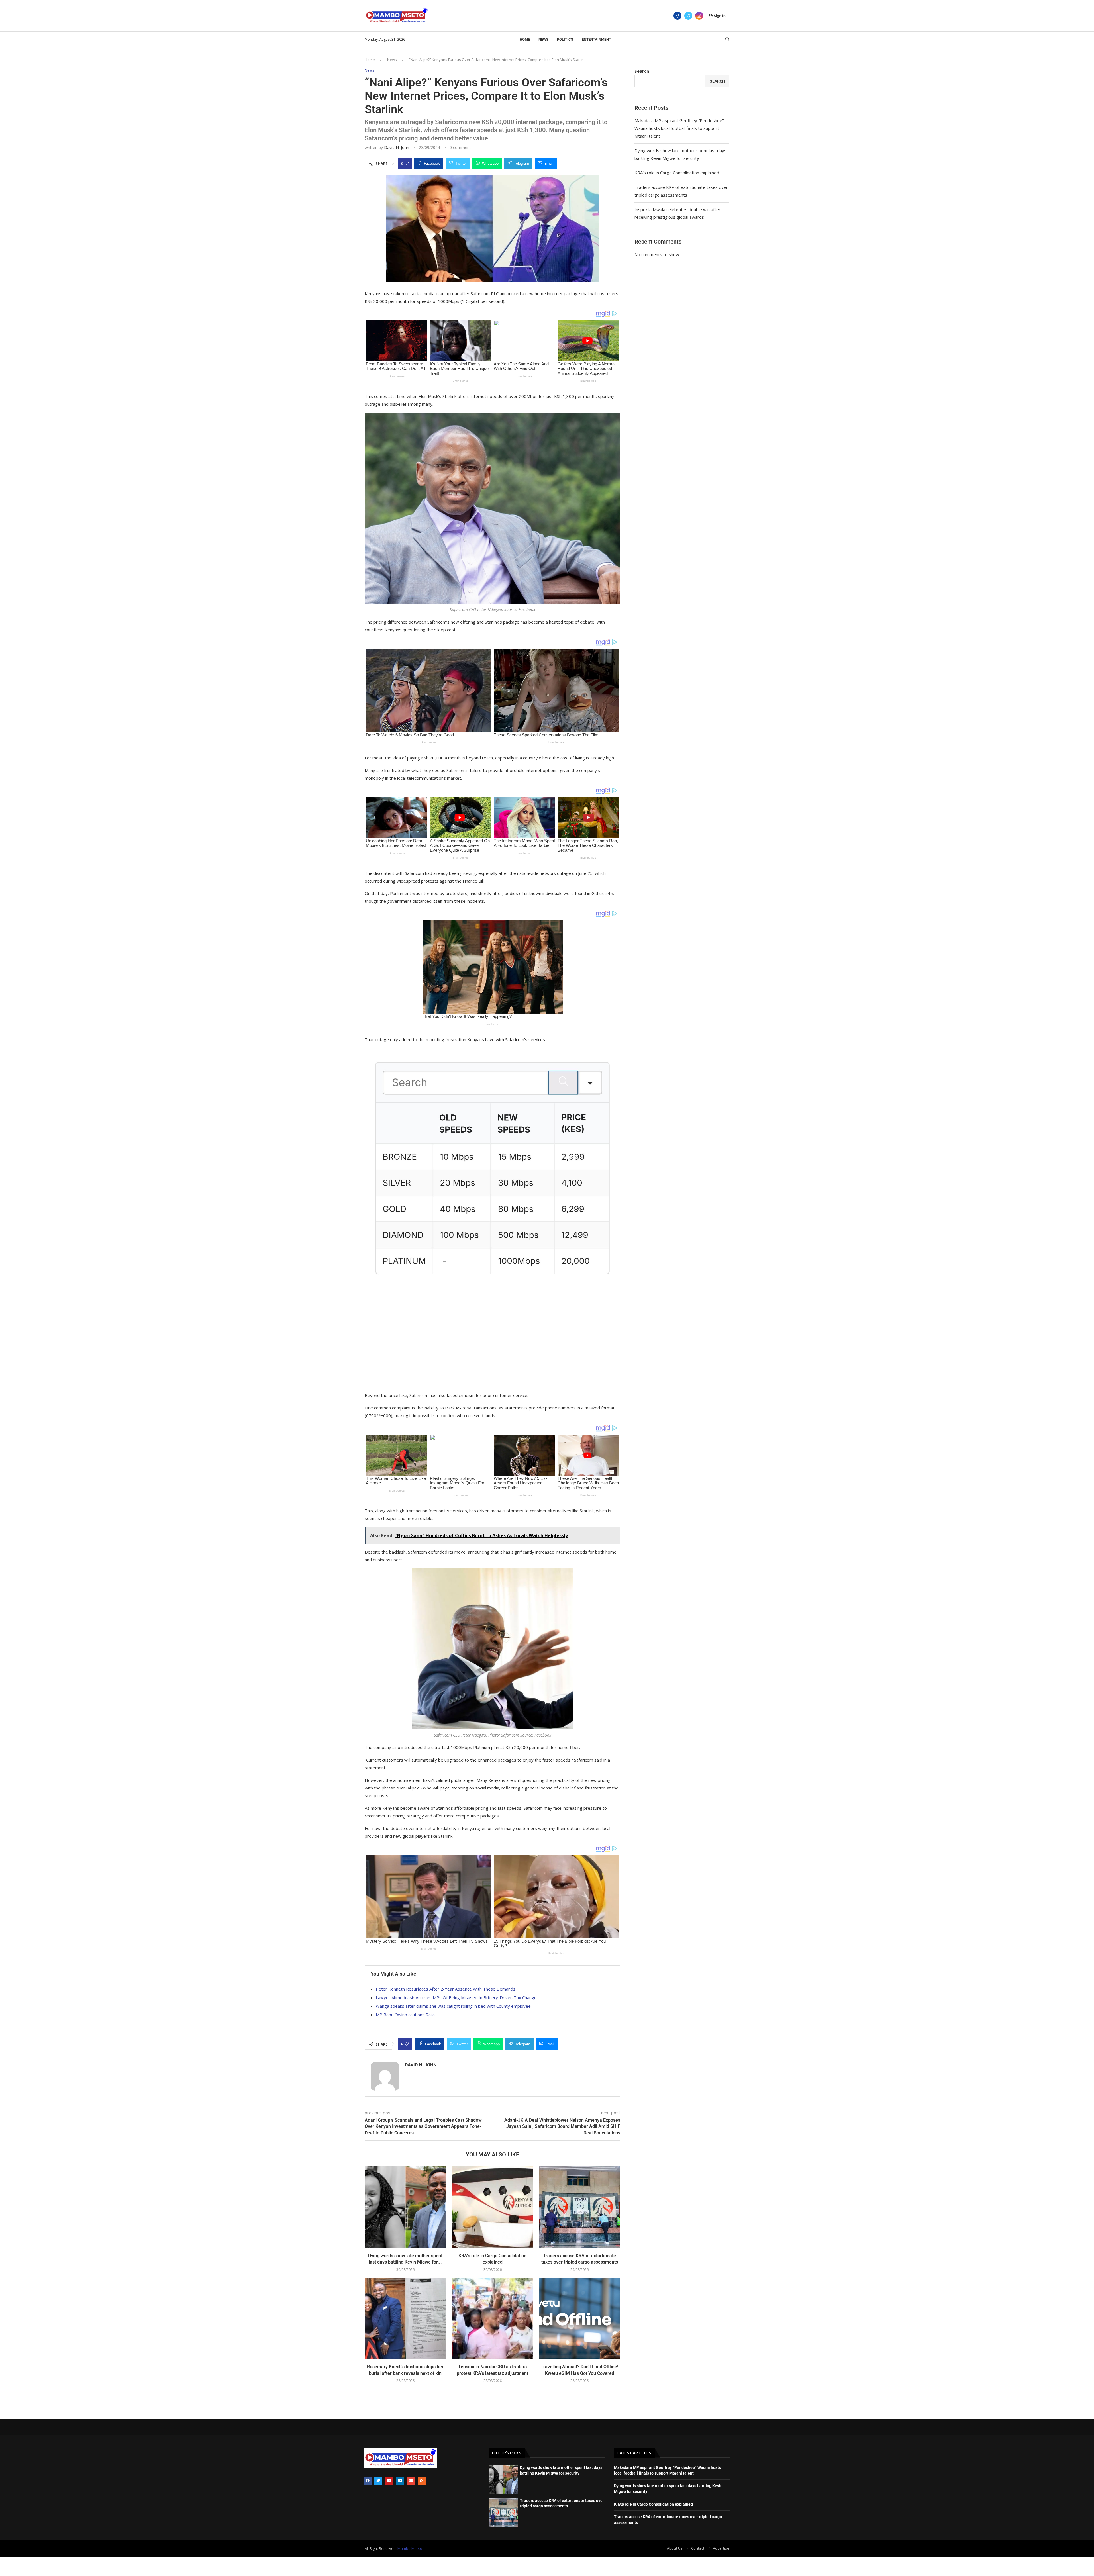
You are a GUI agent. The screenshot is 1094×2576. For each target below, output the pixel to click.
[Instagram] (699, 16)
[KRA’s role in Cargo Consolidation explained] (493, 2207)
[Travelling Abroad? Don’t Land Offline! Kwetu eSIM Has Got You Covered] (579, 2318)
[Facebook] (677, 16)
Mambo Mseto (410, 2548)
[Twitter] (688, 16)
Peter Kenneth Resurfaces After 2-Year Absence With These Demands (446, 1989)
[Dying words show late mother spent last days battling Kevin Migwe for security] (405, 2207)
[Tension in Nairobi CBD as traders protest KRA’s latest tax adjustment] (493, 2318)
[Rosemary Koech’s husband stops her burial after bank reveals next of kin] (405, 2318)
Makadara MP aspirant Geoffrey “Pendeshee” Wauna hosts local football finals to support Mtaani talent (679, 128)
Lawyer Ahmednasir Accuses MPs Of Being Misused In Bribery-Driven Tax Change (456, 1997)
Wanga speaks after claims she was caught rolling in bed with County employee (453, 2006)
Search (642, 71)
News (543, 39)
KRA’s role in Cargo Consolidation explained (677, 173)
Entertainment (596, 39)
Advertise (721, 2548)
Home (525, 39)
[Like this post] (407, 163)
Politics (565, 39)
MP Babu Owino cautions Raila (405, 2015)
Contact (698, 2548)
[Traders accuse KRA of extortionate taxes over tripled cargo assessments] (579, 2207)
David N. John (397, 147)
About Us (675, 2548)
